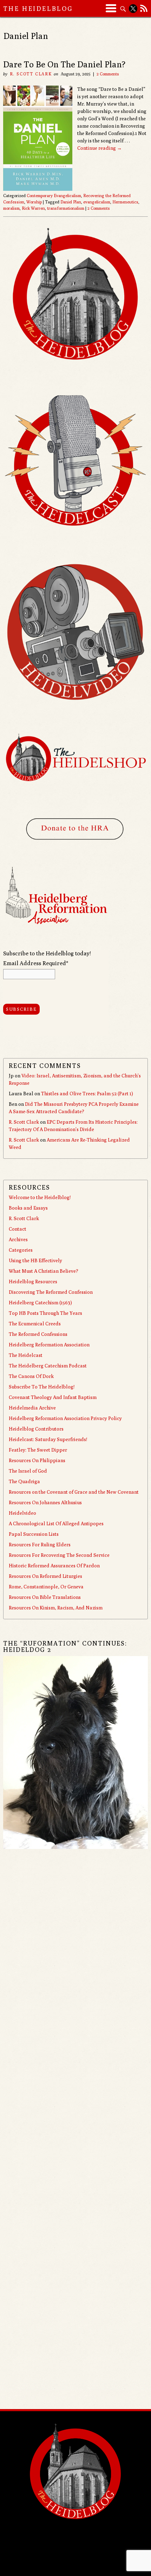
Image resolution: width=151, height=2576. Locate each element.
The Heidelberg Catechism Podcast (48, 1366)
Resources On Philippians (37, 1460)
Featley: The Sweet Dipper (38, 1450)
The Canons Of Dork (31, 1376)
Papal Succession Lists (34, 1534)
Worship (34, 202)
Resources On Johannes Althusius (45, 1502)
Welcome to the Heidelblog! (40, 1197)
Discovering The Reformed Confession (51, 1292)
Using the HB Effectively (35, 1260)
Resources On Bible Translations (45, 1597)
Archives (18, 1239)
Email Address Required (36, 963)
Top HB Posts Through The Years (45, 1313)
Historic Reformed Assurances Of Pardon (54, 1566)
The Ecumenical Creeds (35, 1324)
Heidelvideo (22, 1513)
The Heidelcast (26, 1355)
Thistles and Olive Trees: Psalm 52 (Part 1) (87, 1094)
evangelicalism (97, 202)
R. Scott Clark (31, 74)
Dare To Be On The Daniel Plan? (64, 64)
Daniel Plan (71, 202)
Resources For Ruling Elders (40, 1545)
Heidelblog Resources (33, 1282)
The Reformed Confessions (38, 1334)
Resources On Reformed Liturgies (45, 1576)
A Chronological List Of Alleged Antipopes (56, 1524)
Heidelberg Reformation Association (49, 1345)
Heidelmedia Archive (32, 1408)
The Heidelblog (38, 9)
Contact (18, 1229)
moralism (11, 208)
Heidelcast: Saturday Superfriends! (48, 1439)
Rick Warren (33, 208)
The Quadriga (24, 1481)
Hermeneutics (125, 202)
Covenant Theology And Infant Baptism (53, 1397)
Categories (21, 1250)
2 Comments (108, 74)
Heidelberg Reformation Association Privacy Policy (65, 1418)
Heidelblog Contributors (36, 1429)
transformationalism (66, 208)
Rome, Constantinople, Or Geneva (46, 1587)
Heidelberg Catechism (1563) (40, 1303)
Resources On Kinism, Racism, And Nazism (56, 1608)
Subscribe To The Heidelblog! (42, 1387)
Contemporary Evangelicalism (54, 196)
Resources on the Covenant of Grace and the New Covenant (74, 1492)
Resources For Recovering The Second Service (59, 1555)
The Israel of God (28, 1471)
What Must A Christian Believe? (44, 1271)
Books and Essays (28, 1208)
